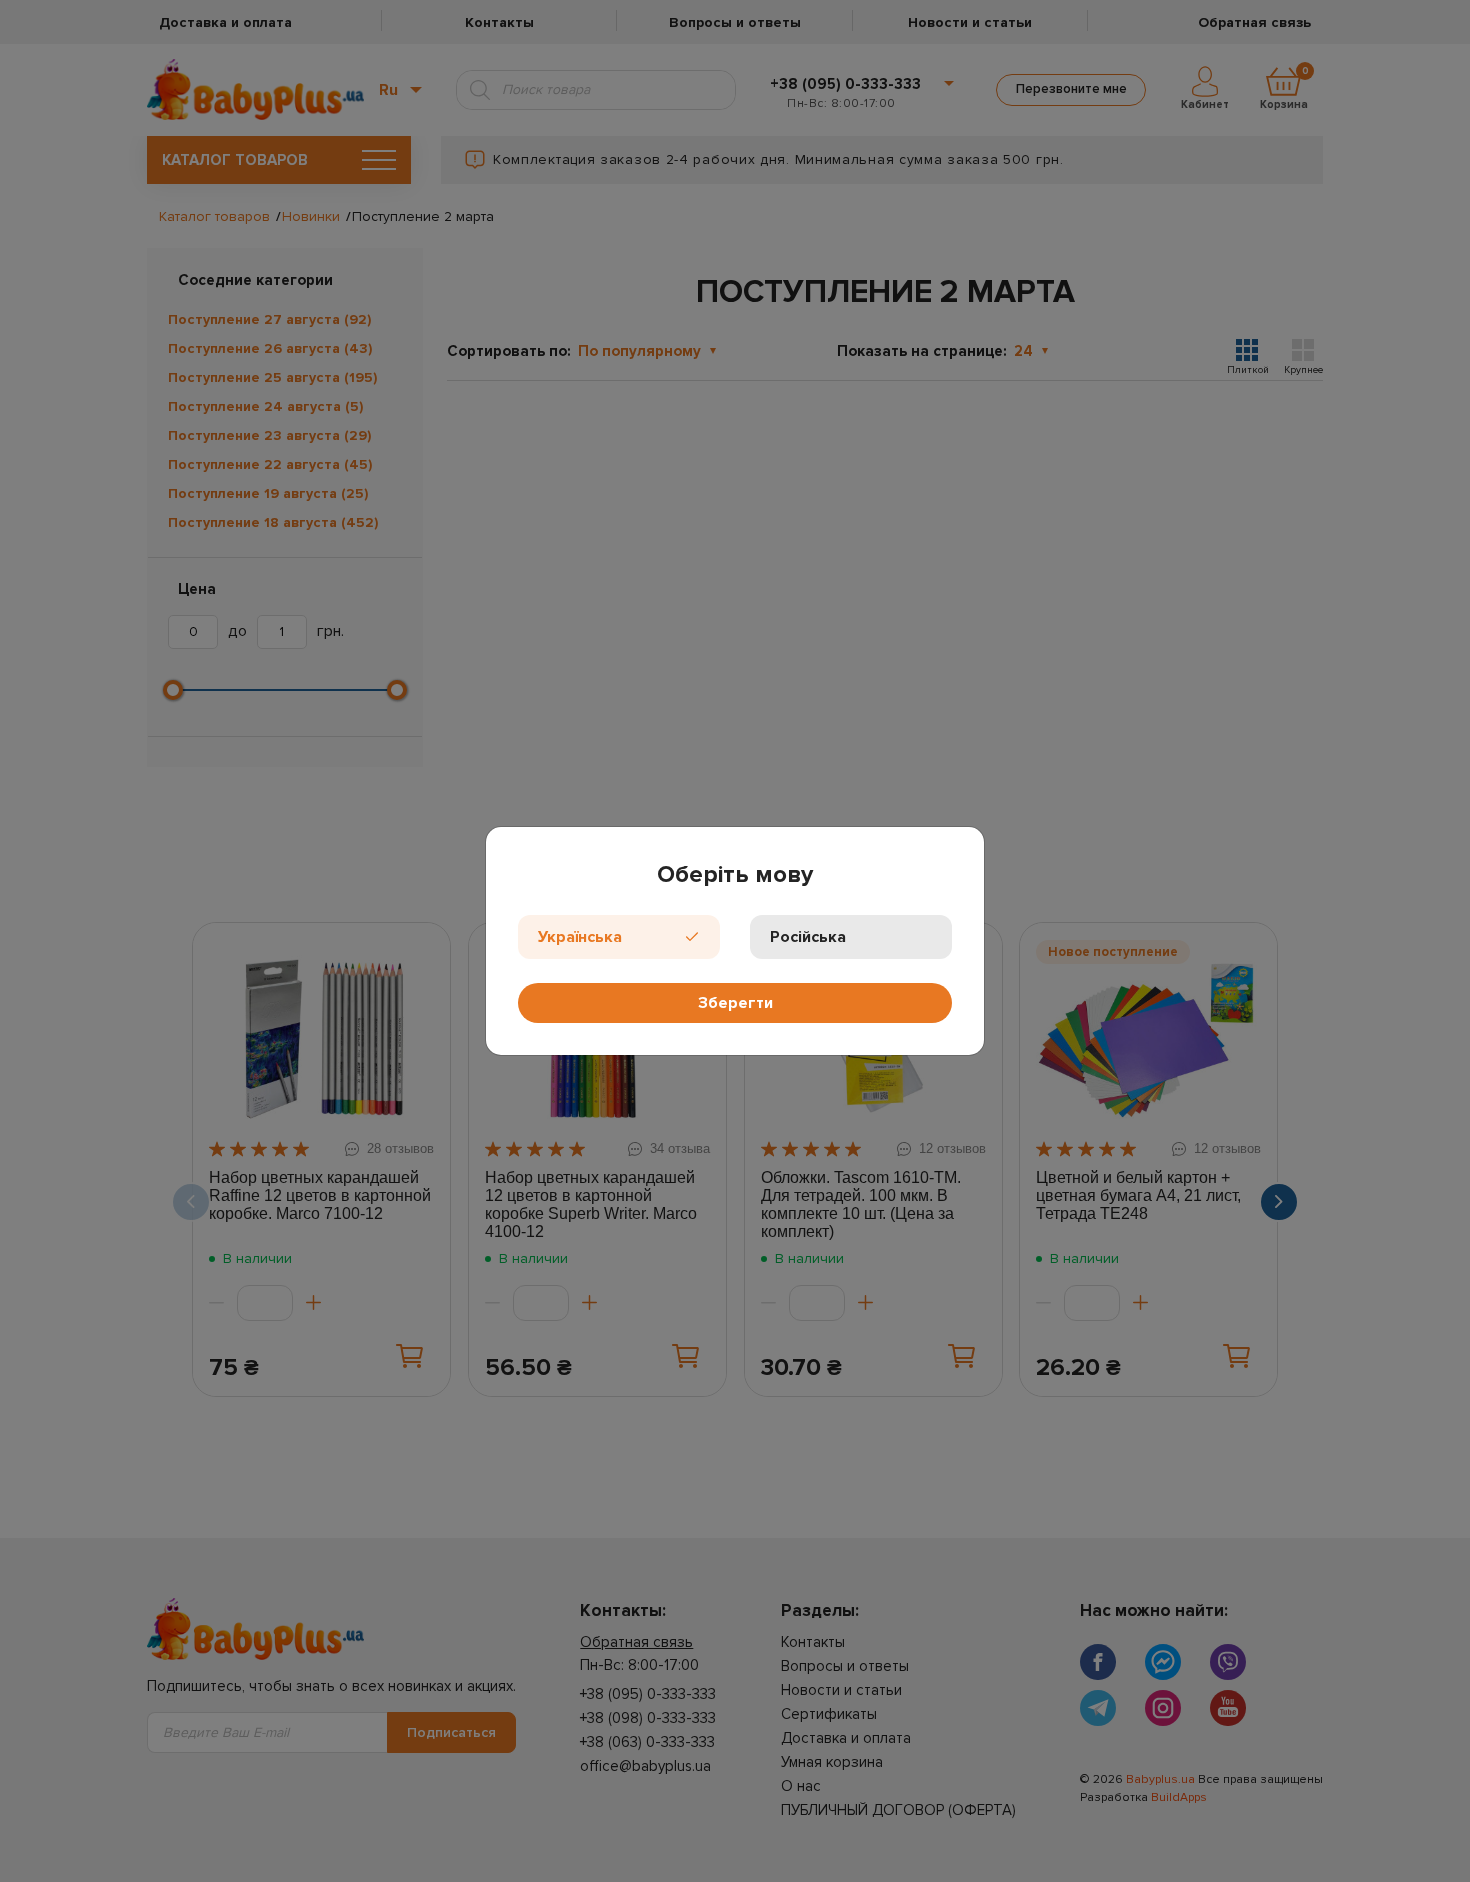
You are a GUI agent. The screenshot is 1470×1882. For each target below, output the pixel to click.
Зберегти (735, 1003)
